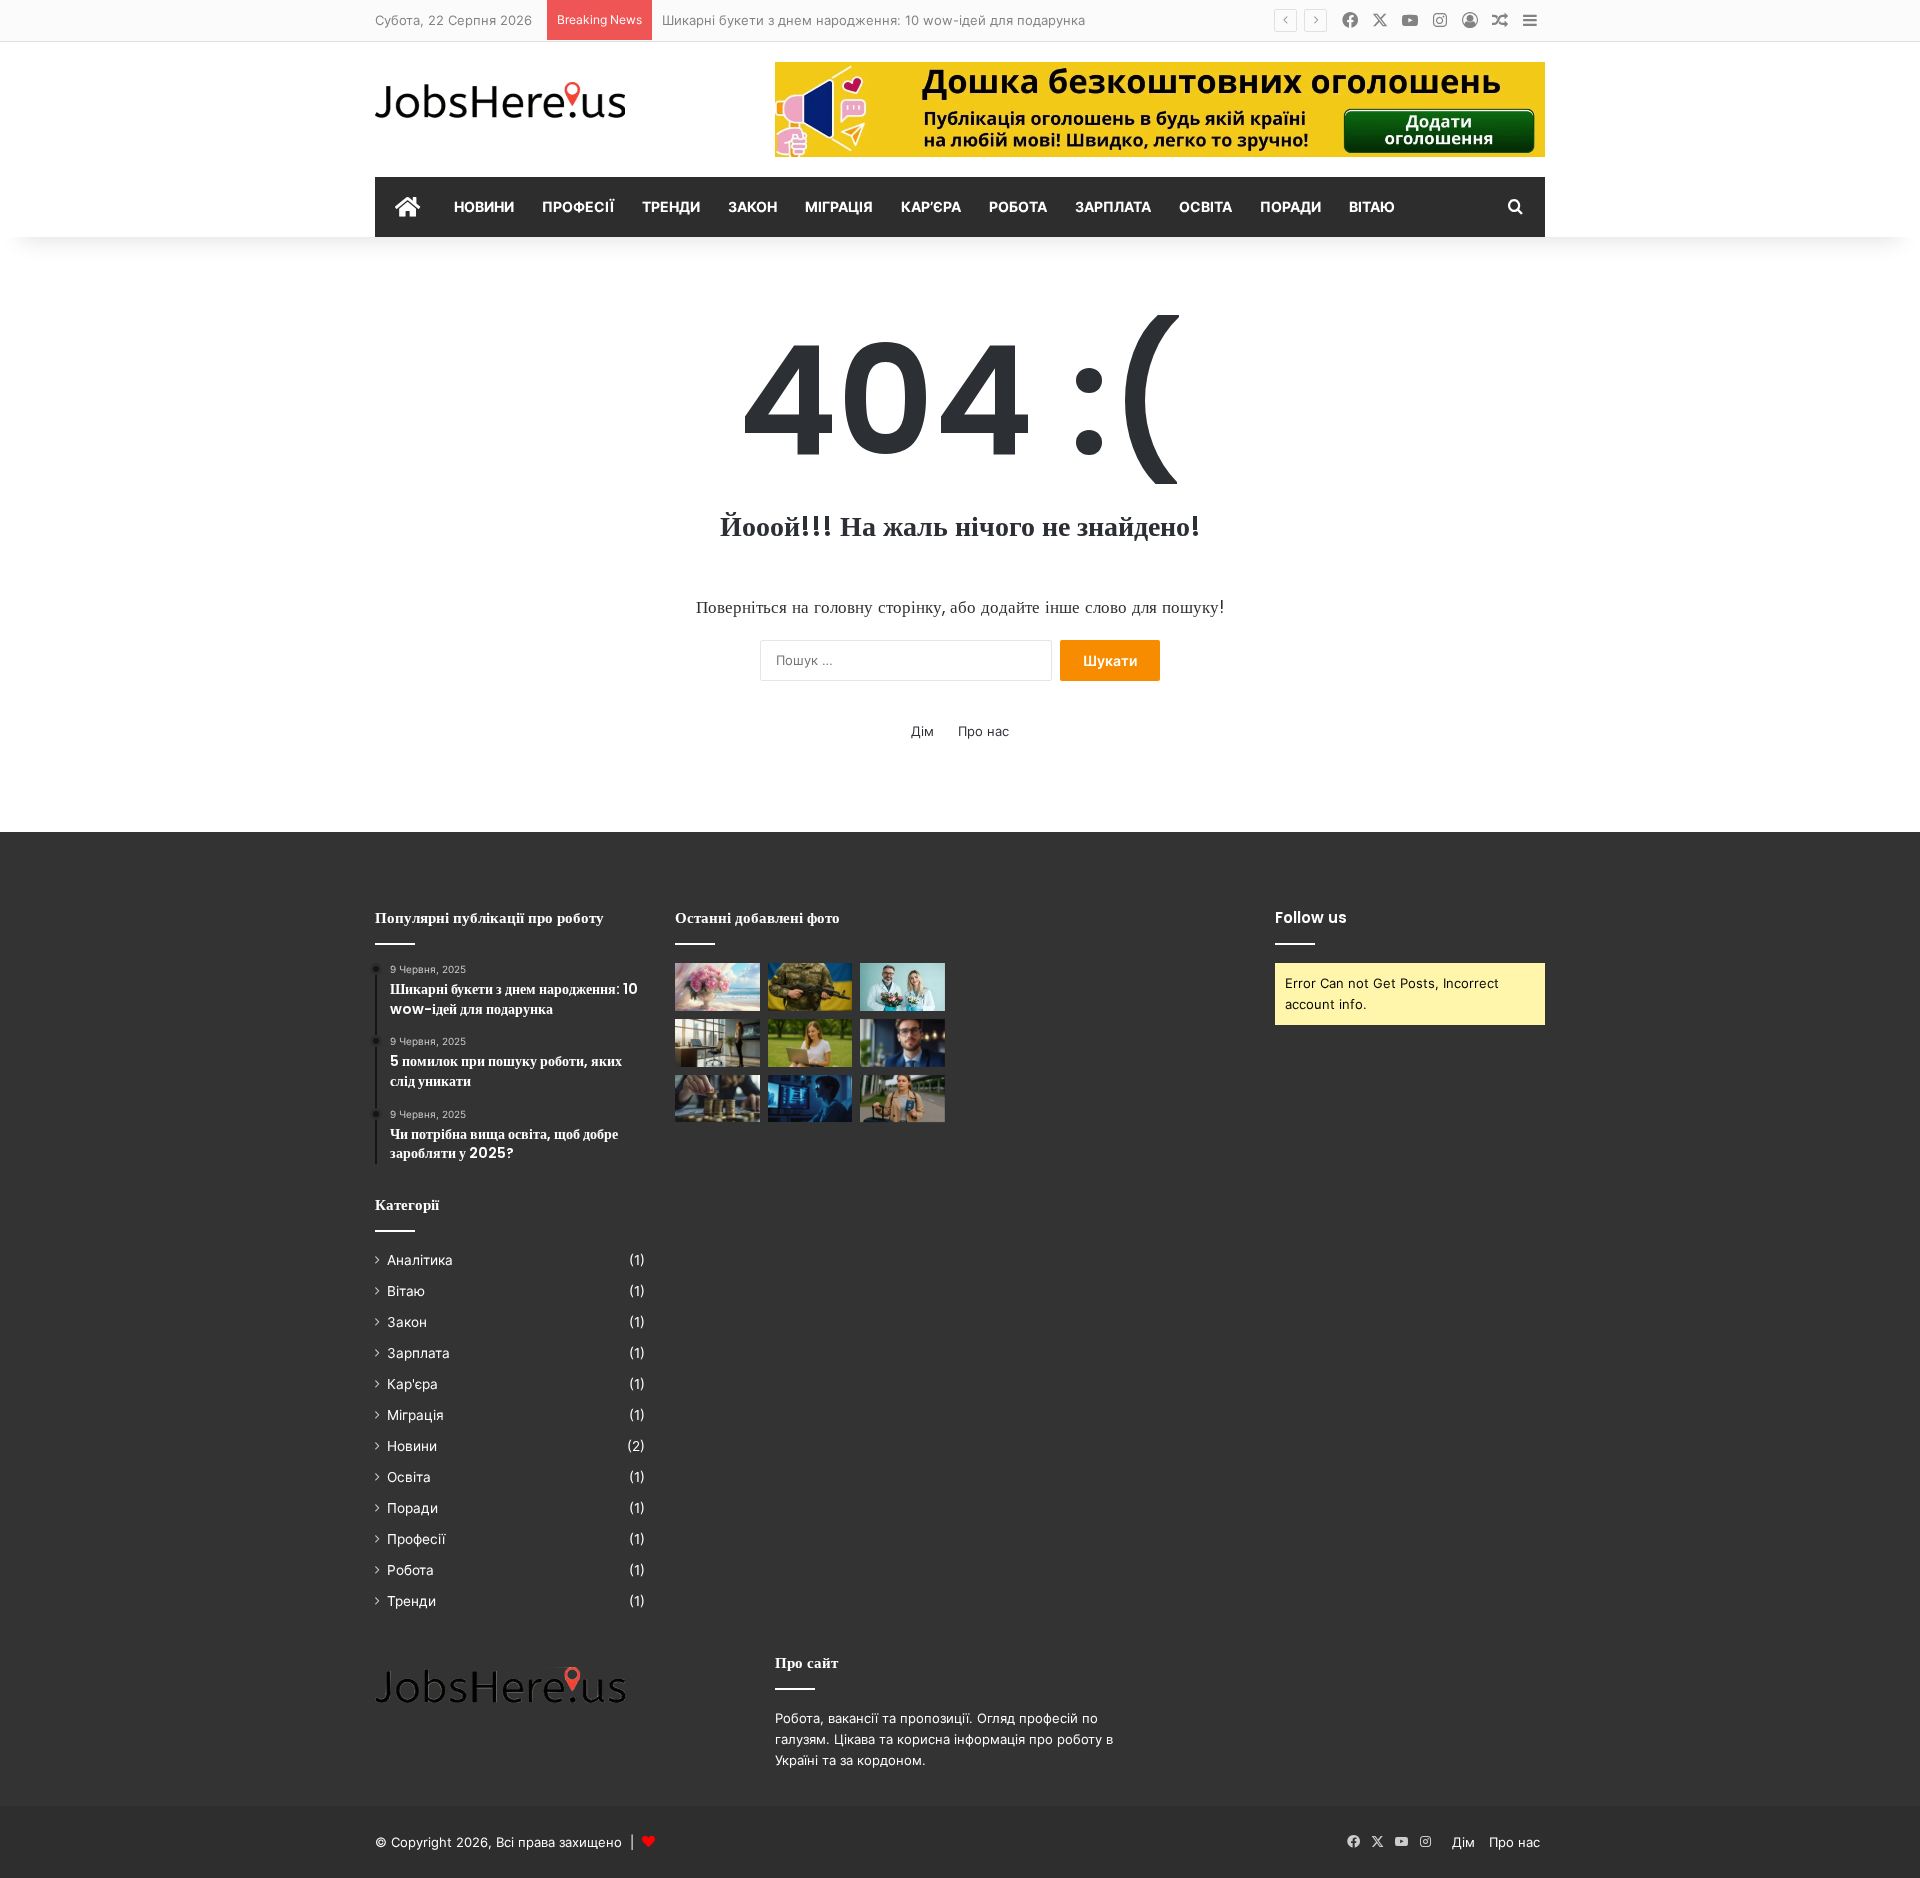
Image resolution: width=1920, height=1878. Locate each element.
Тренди (671, 206)
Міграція (839, 206)
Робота (1018, 206)
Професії (578, 206)
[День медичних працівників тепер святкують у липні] (902, 987)
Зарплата (1113, 206)
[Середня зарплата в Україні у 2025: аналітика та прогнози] (717, 1099)
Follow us (1311, 917)
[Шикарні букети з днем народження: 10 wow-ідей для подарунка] (717, 987)
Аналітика (420, 1260)
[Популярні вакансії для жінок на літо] (810, 1043)
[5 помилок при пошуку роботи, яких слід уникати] (810, 1099)
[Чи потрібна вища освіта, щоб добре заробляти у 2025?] (902, 1043)
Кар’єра (931, 206)
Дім (922, 731)
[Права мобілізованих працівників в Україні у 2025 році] (810, 987)
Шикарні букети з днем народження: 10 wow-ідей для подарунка (873, 20)
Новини (484, 206)
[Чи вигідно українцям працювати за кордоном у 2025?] (902, 1099)
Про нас (983, 731)
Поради (1290, 206)
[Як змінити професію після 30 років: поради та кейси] (717, 1043)
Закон (752, 206)
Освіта (1205, 206)
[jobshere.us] (500, 102)
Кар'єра (412, 1384)
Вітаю (1372, 206)
